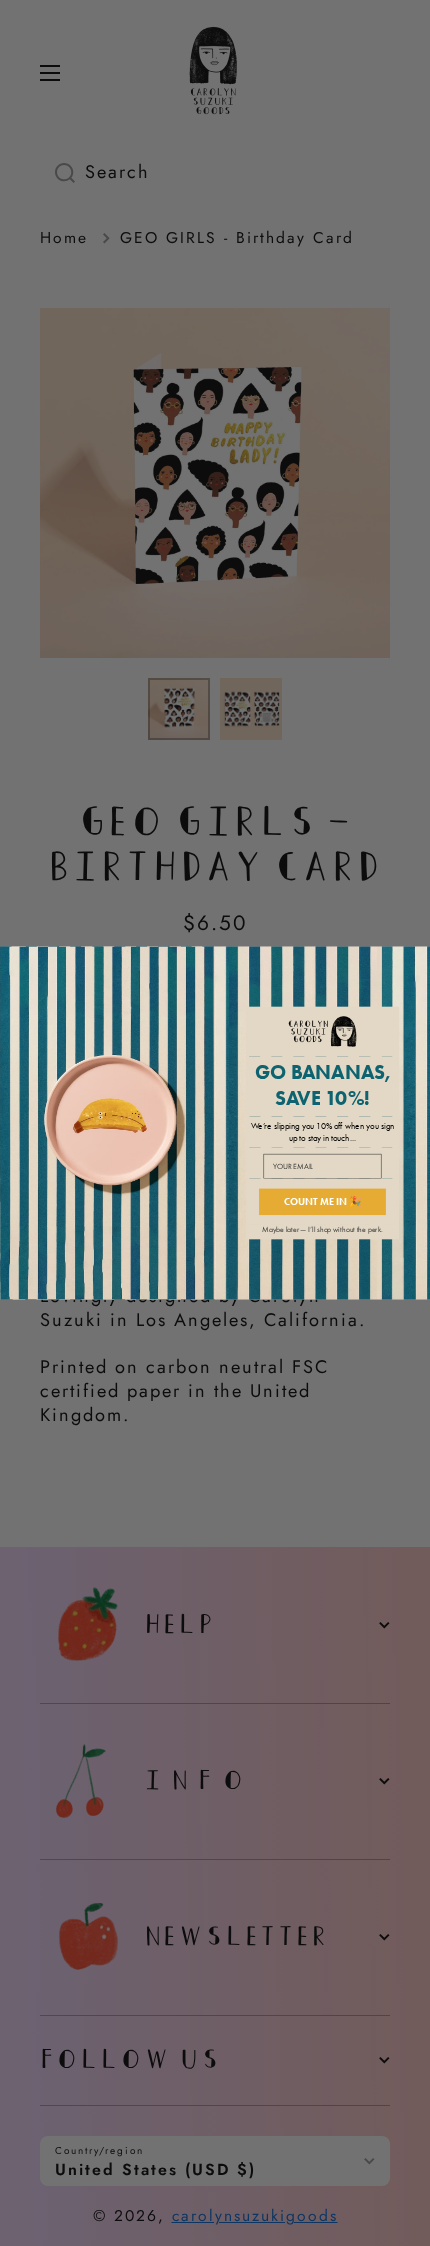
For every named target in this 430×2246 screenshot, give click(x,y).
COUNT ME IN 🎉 (322, 1202)
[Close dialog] (417, 958)
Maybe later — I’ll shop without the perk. (322, 1229)
